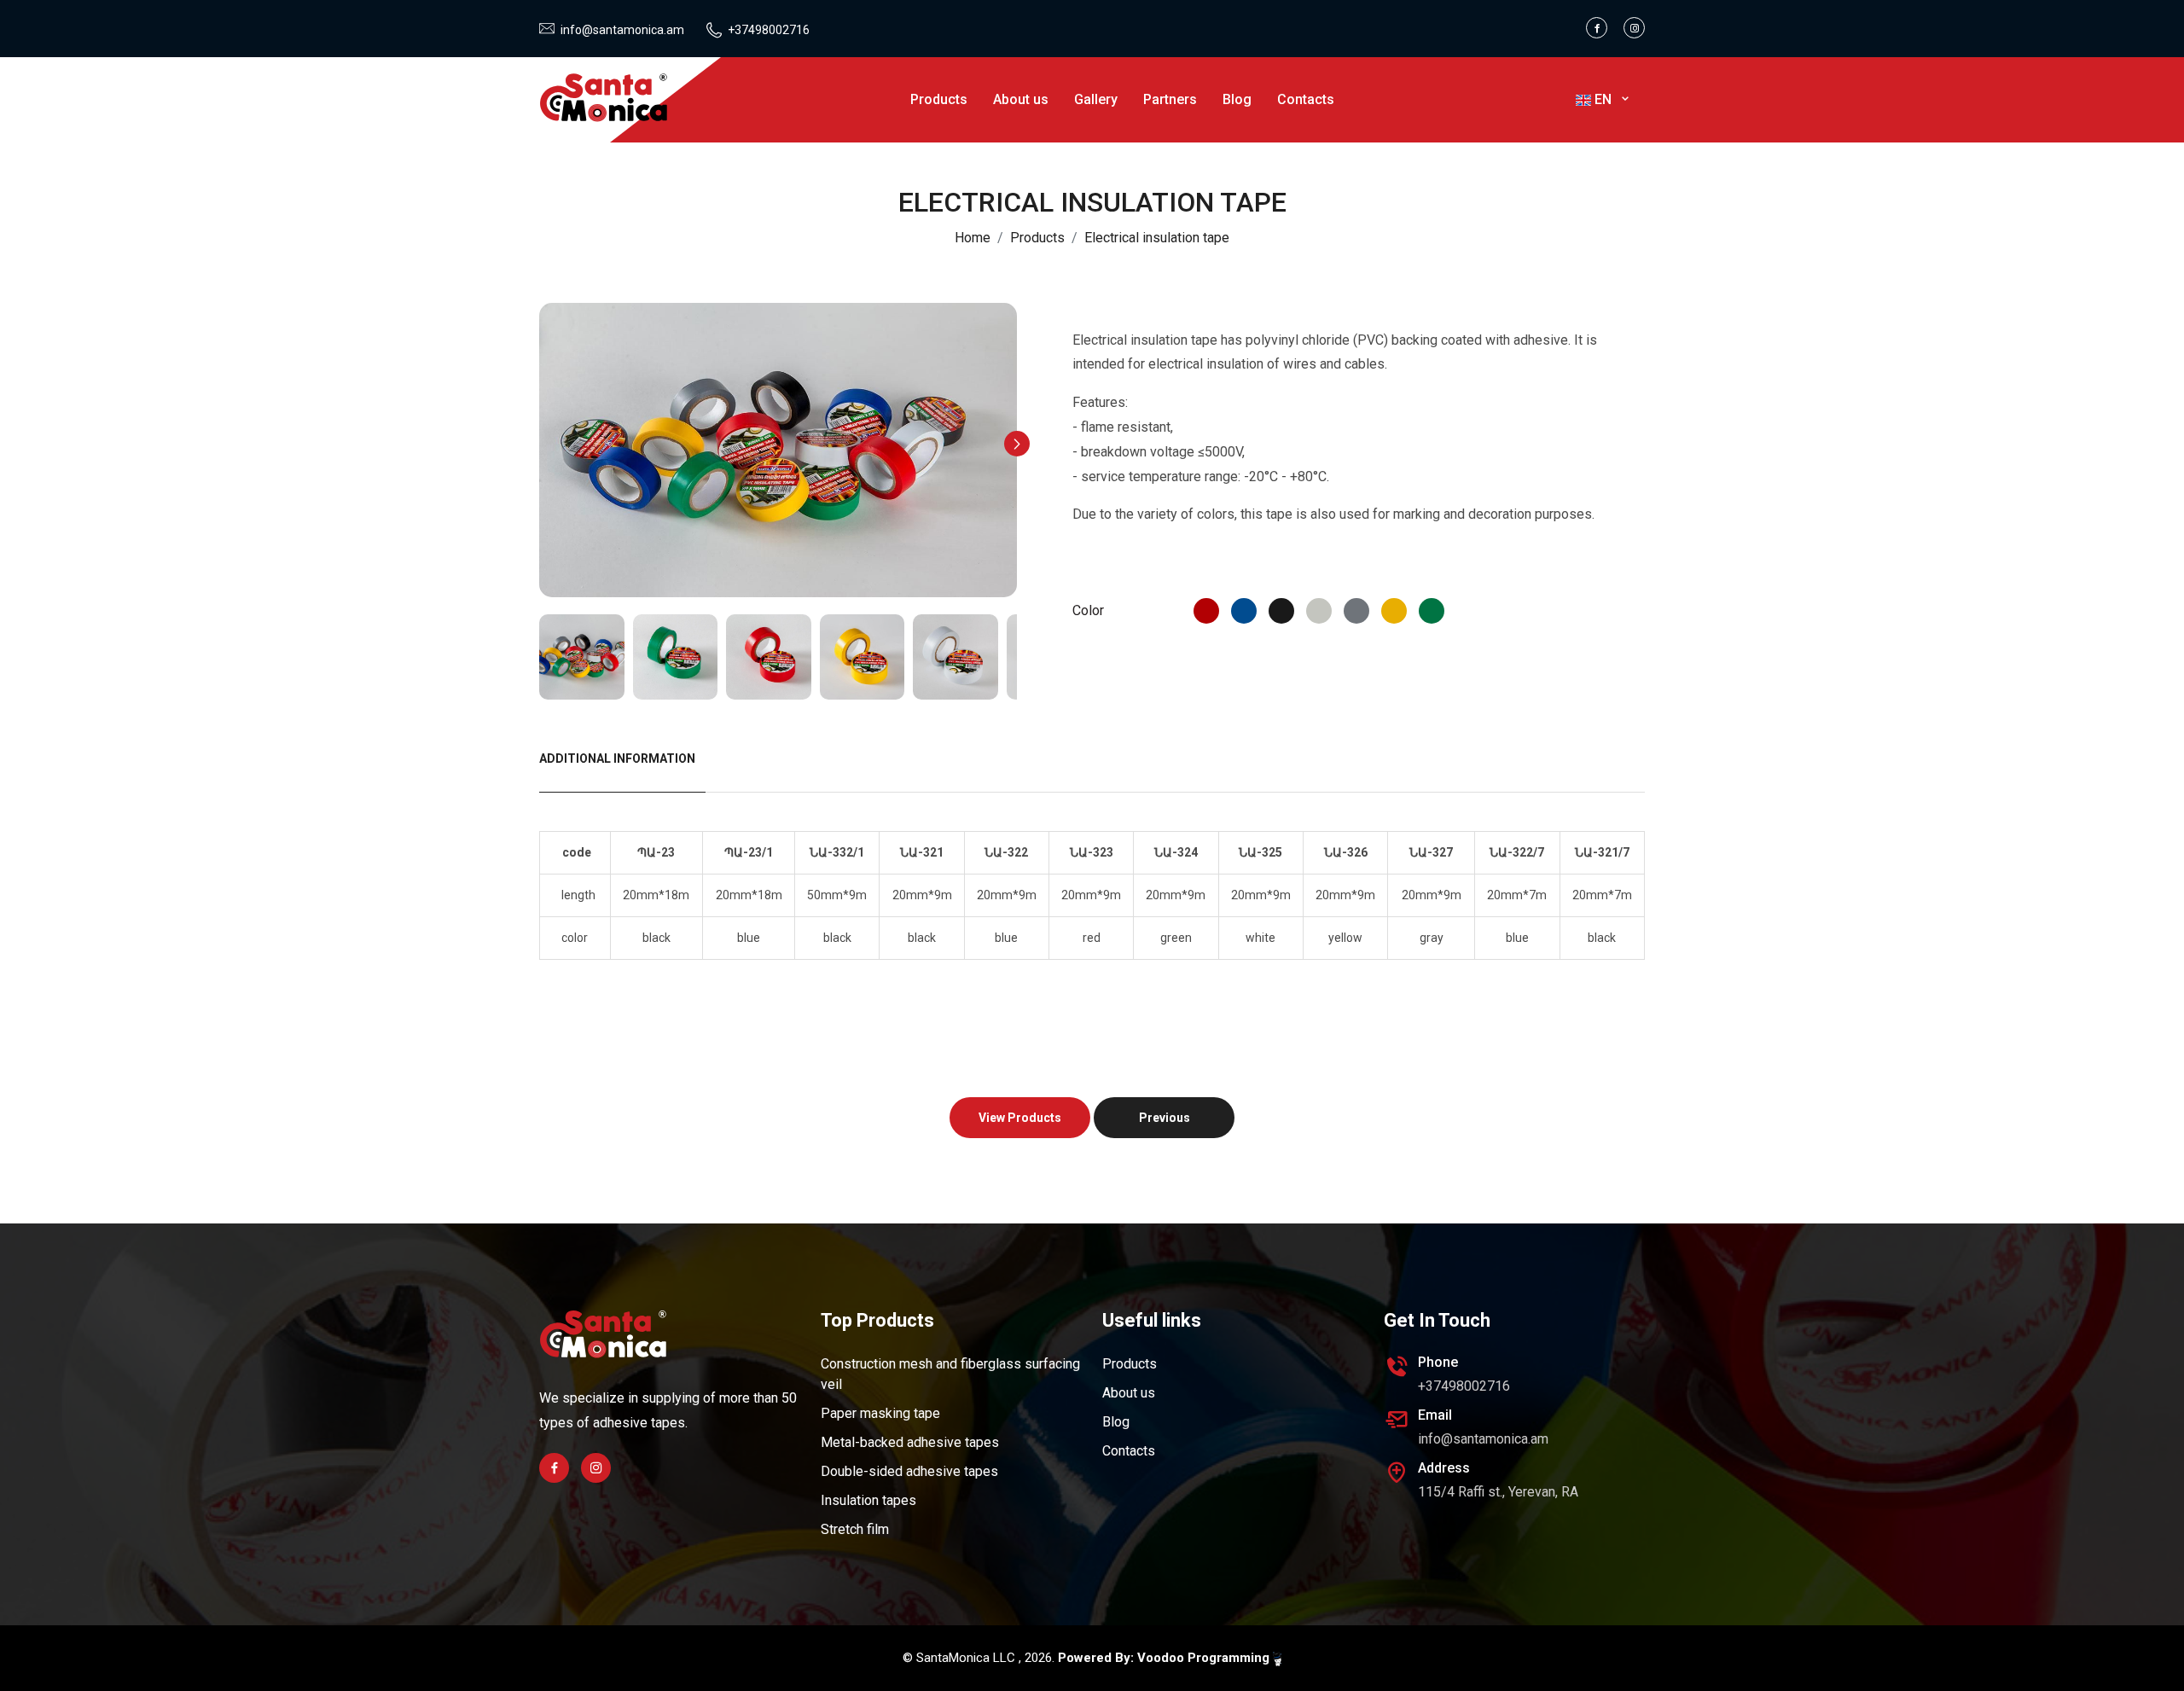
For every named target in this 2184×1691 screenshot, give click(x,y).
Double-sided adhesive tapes (909, 1471)
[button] (1017, 444)
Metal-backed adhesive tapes (910, 1442)
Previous (1165, 1118)
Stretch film (855, 1529)
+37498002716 (769, 30)
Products (939, 99)
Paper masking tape (880, 1413)
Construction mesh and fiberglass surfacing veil (950, 1374)
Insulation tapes (868, 1500)
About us (1021, 99)
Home (973, 238)
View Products (1020, 1118)
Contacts (1306, 99)
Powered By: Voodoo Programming (1165, 1658)
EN (1605, 99)
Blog (1237, 99)
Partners (1170, 99)
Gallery (1096, 99)
